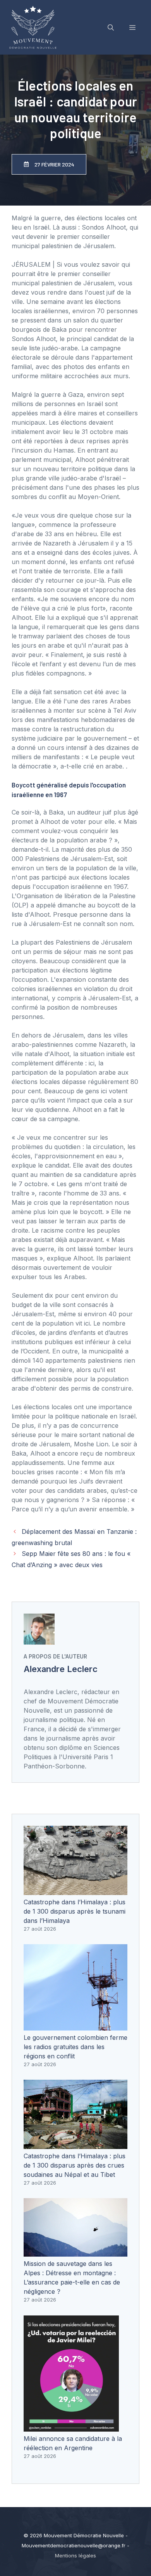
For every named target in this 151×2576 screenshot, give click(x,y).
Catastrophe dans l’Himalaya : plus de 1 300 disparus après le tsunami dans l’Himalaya (75, 1911)
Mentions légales (75, 2555)
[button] (111, 27)
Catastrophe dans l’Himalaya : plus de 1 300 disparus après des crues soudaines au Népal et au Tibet (75, 2165)
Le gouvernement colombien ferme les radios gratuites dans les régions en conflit (75, 2047)
